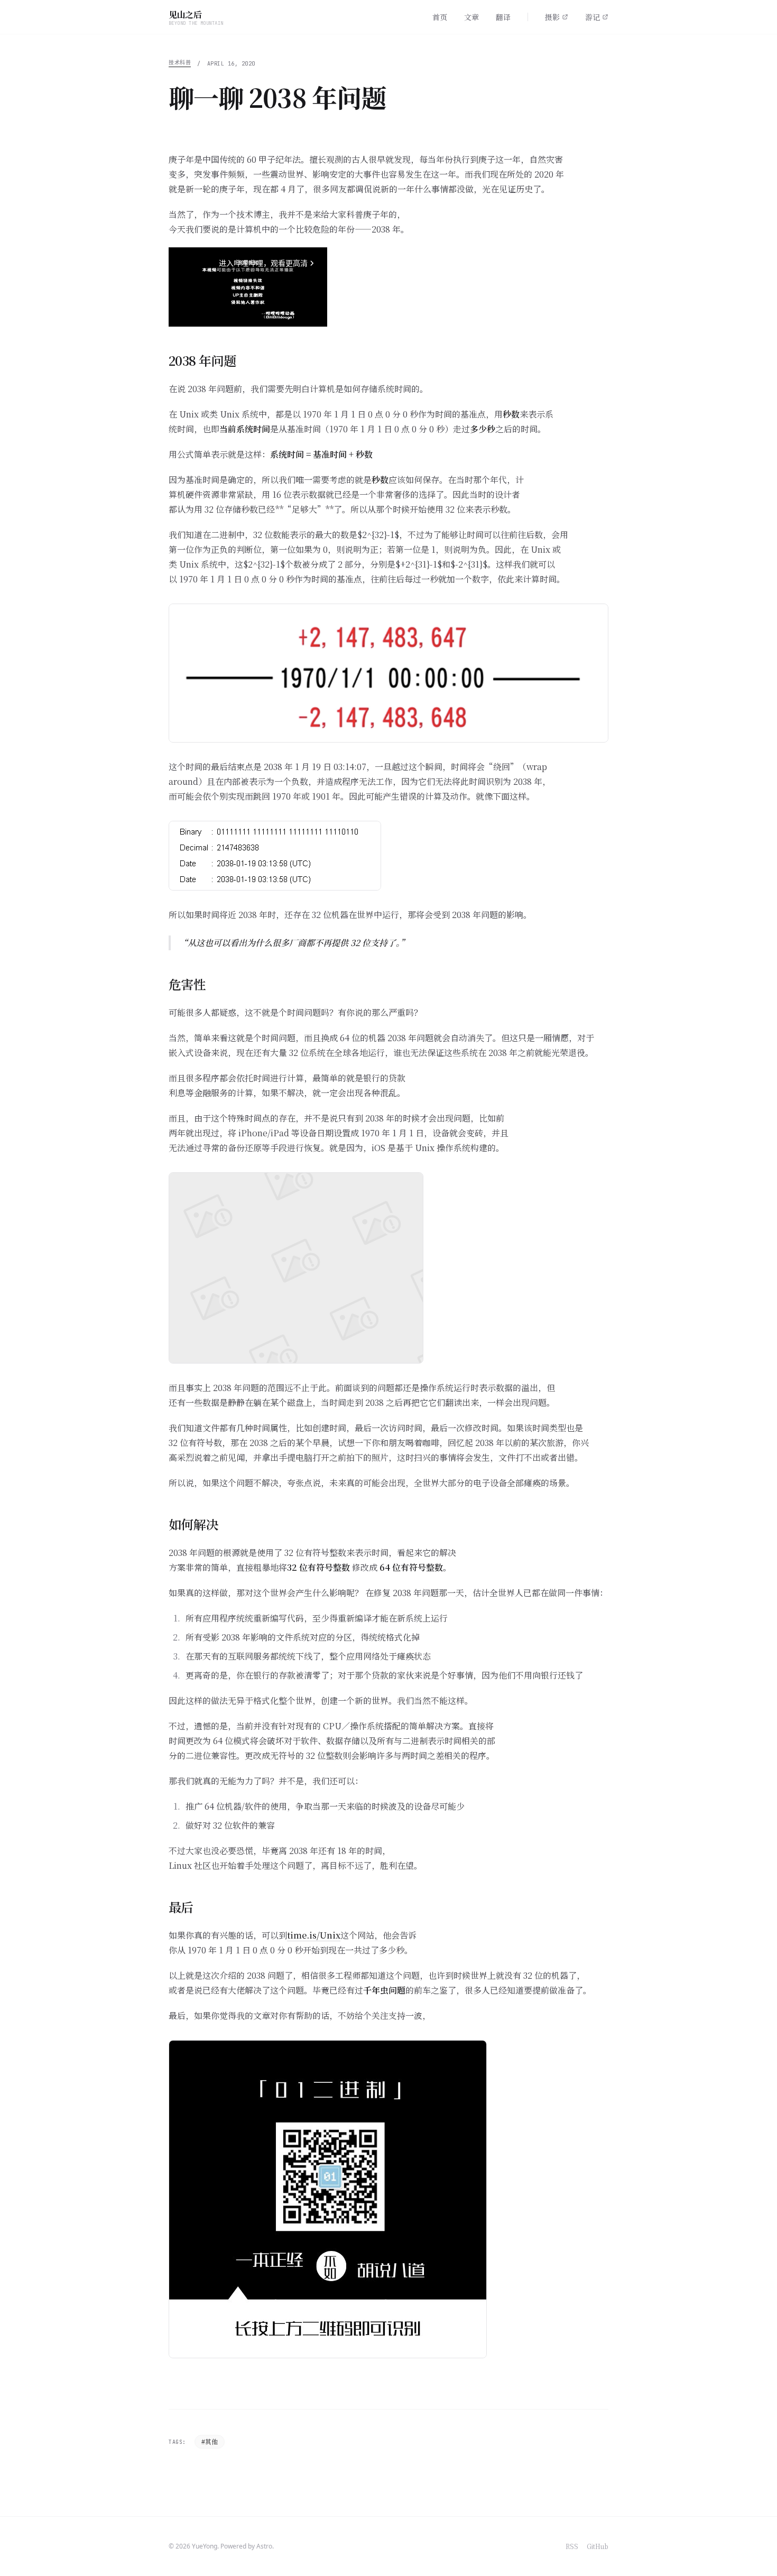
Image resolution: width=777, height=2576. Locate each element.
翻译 (503, 17)
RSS (572, 2546)
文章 (471, 17)
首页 (440, 17)
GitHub (598, 2546)
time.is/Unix (314, 1935)
